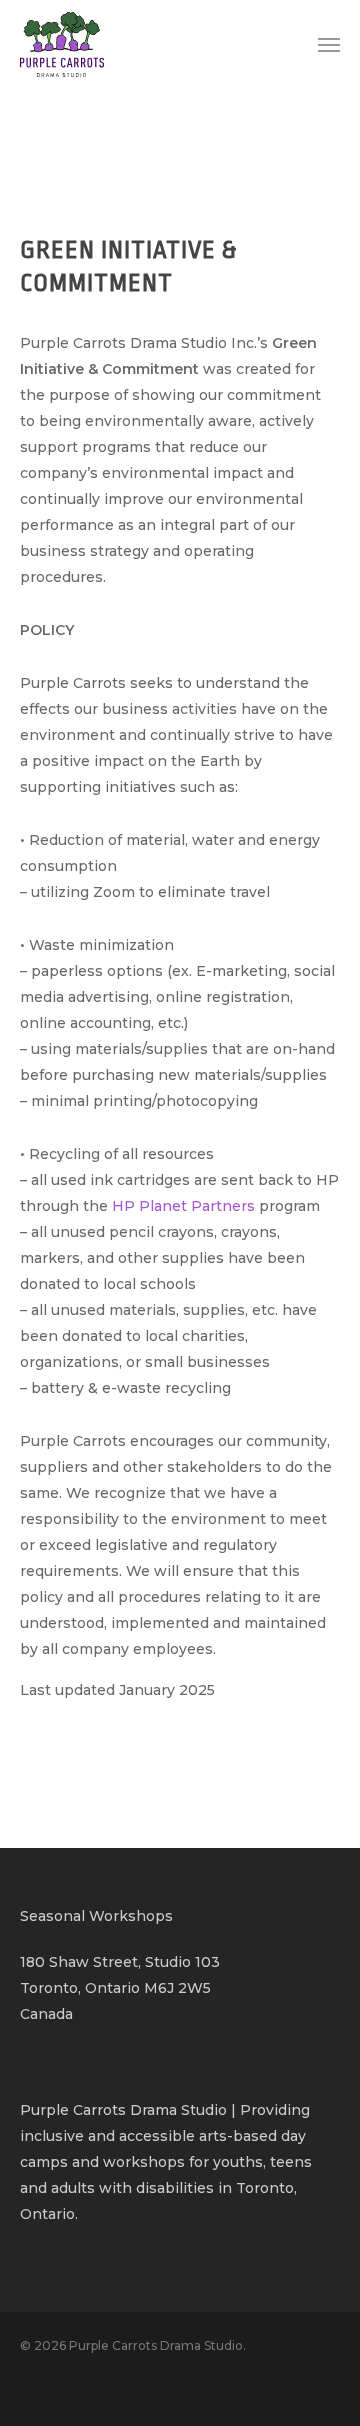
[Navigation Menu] (329, 45)
